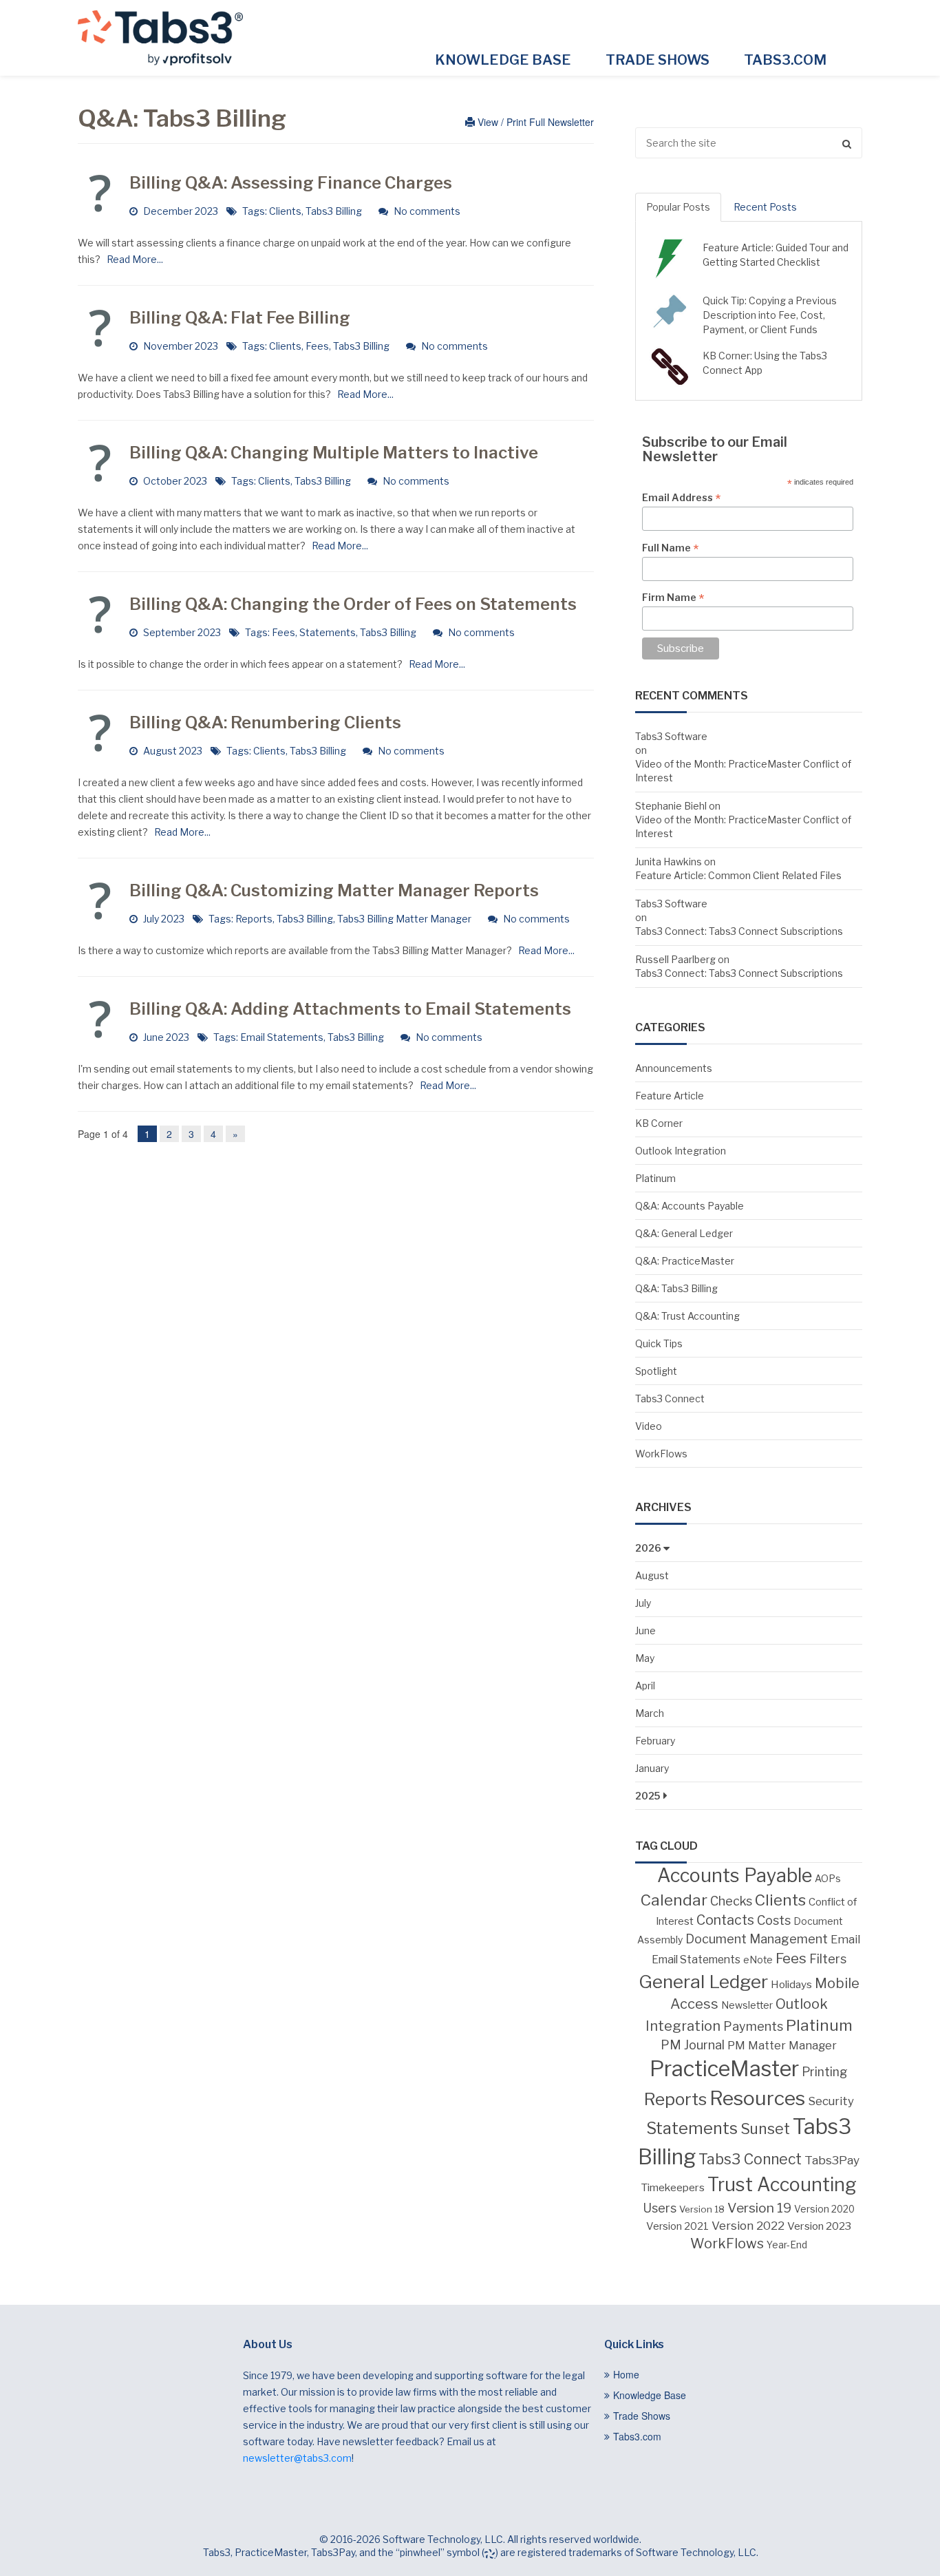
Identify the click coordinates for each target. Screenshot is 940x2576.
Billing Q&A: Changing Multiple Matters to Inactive (334, 453)
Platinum (655, 1178)
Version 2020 (824, 2209)
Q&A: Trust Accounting (687, 1316)
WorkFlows (661, 1454)
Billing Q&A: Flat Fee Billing (240, 318)
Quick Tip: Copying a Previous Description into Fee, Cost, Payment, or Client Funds (770, 315)
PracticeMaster (724, 2069)
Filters (828, 1959)
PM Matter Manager (782, 2045)
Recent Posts (765, 207)
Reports (254, 919)
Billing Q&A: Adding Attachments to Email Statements (350, 1009)
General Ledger (703, 1982)
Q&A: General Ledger (684, 1233)
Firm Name (673, 598)
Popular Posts (678, 207)
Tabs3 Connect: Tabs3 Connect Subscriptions (739, 931)
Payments (753, 2026)
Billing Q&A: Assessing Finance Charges (291, 183)
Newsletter (747, 2005)
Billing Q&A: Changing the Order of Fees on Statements (353, 604)
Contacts (725, 1920)
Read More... (133, 259)
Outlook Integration (681, 1151)
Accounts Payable (735, 1876)
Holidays (791, 1984)
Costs (774, 1920)
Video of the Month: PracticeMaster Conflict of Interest (743, 771)
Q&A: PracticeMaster (685, 1261)
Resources (757, 2098)
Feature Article (670, 1096)
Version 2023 (819, 2226)
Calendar (674, 1900)
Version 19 (759, 2208)
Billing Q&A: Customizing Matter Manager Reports (334, 890)
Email (845, 1939)
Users (660, 2208)
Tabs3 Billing (334, 211)
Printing (825, 2072)
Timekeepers (673, 2187)
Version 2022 (748, 2225)
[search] (749, 143)
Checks (731, 1901)
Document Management (757, 1939)
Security (831, 2101)
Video (649, 1426)
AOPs (828, 1879)
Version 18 (702, 2209)
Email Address (681, 498)
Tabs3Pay (832, 2160)
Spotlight (656, 1371)
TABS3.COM (785, 60)
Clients (285, 211)
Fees (317, 346)
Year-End (787, 2245)
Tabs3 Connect (670, 1398)
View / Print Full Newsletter (534, 122)
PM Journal (693, 2045)
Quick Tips (659, 1343)
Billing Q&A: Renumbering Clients (265, 722)
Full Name (670, 548)
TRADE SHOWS (658, 60)
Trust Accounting (782, 2185)
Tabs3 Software (671, 736)
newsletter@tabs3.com (297, 2458)
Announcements (674, 1068)
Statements (328, 632)
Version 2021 (677, 2226)
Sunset (765, 2129)
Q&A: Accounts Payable (690, 1206)
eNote (758, 1960)
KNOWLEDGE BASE (503, 60)
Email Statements (282, 1037)
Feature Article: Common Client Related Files (738, 875)
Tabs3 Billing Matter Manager (404, 919)
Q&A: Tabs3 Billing (676, 1288)
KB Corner (659, 1123)
